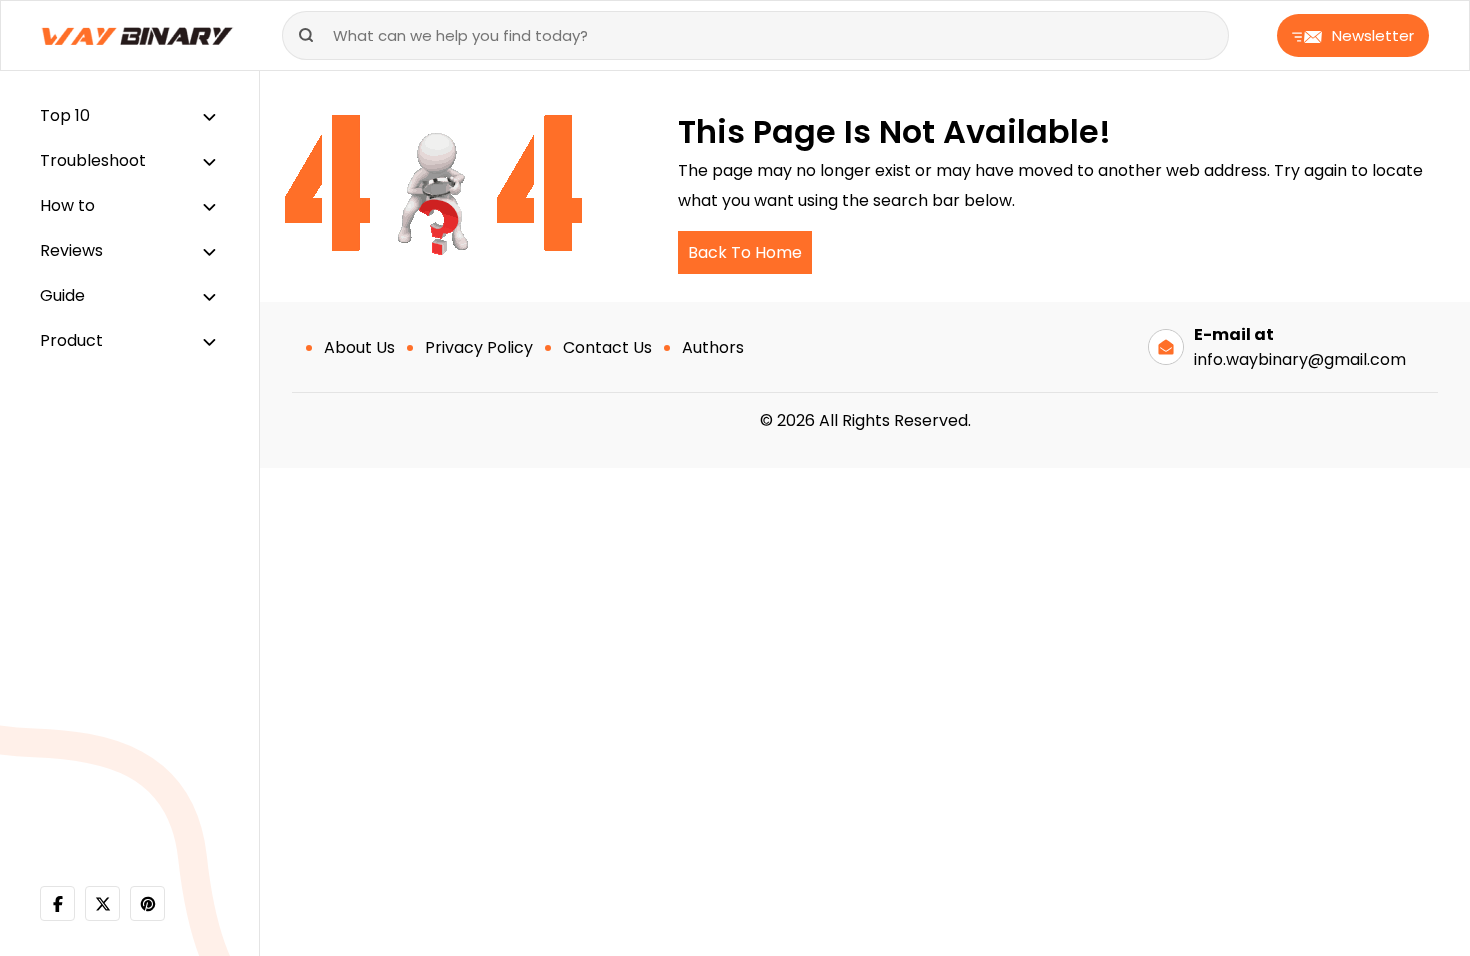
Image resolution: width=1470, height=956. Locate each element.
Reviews (71, 250)
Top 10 (65, 115)
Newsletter (1373, 35)
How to (67, 205)
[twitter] (102, 903)
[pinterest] (147, 903)
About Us (359, 347)
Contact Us (607, 347)
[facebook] (57, 903)
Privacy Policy (479, 347)
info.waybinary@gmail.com (1300, 359)
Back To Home (745, 252)
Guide (62, 295)
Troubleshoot (93, 160)
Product (71, 340)
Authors (713, 347)
